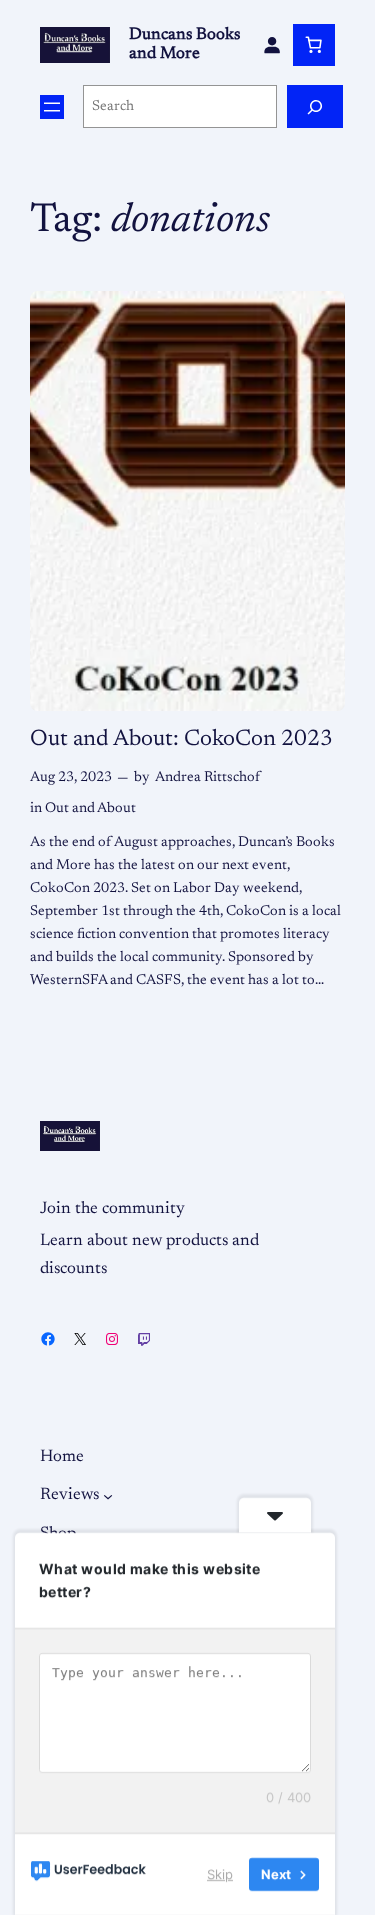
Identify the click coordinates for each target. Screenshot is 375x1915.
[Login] (272, 45)
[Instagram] (112, 1339)
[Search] (315, 106)
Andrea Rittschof (207, 777)
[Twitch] (144, 1339)
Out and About (90, 808)
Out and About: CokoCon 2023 (181, 739)
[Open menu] (52, 107)
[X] (80, 1339)
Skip (220, 1874)
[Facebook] (48, 1339)
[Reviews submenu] (108, 1495)
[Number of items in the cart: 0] (314, 45)
